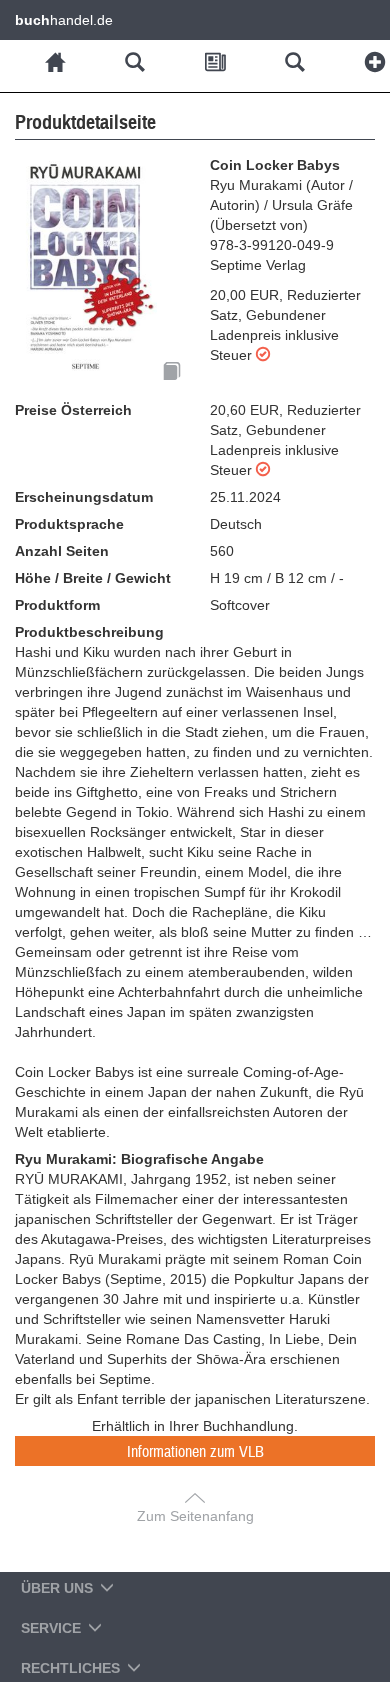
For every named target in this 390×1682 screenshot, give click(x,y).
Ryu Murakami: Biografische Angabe (139, 1159)
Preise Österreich (73, 410)
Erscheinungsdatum (84, 497)
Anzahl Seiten (62, 551)
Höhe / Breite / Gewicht (93, 578)
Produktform (57, 605)
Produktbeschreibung (89, 632)
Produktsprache (69, 524)
